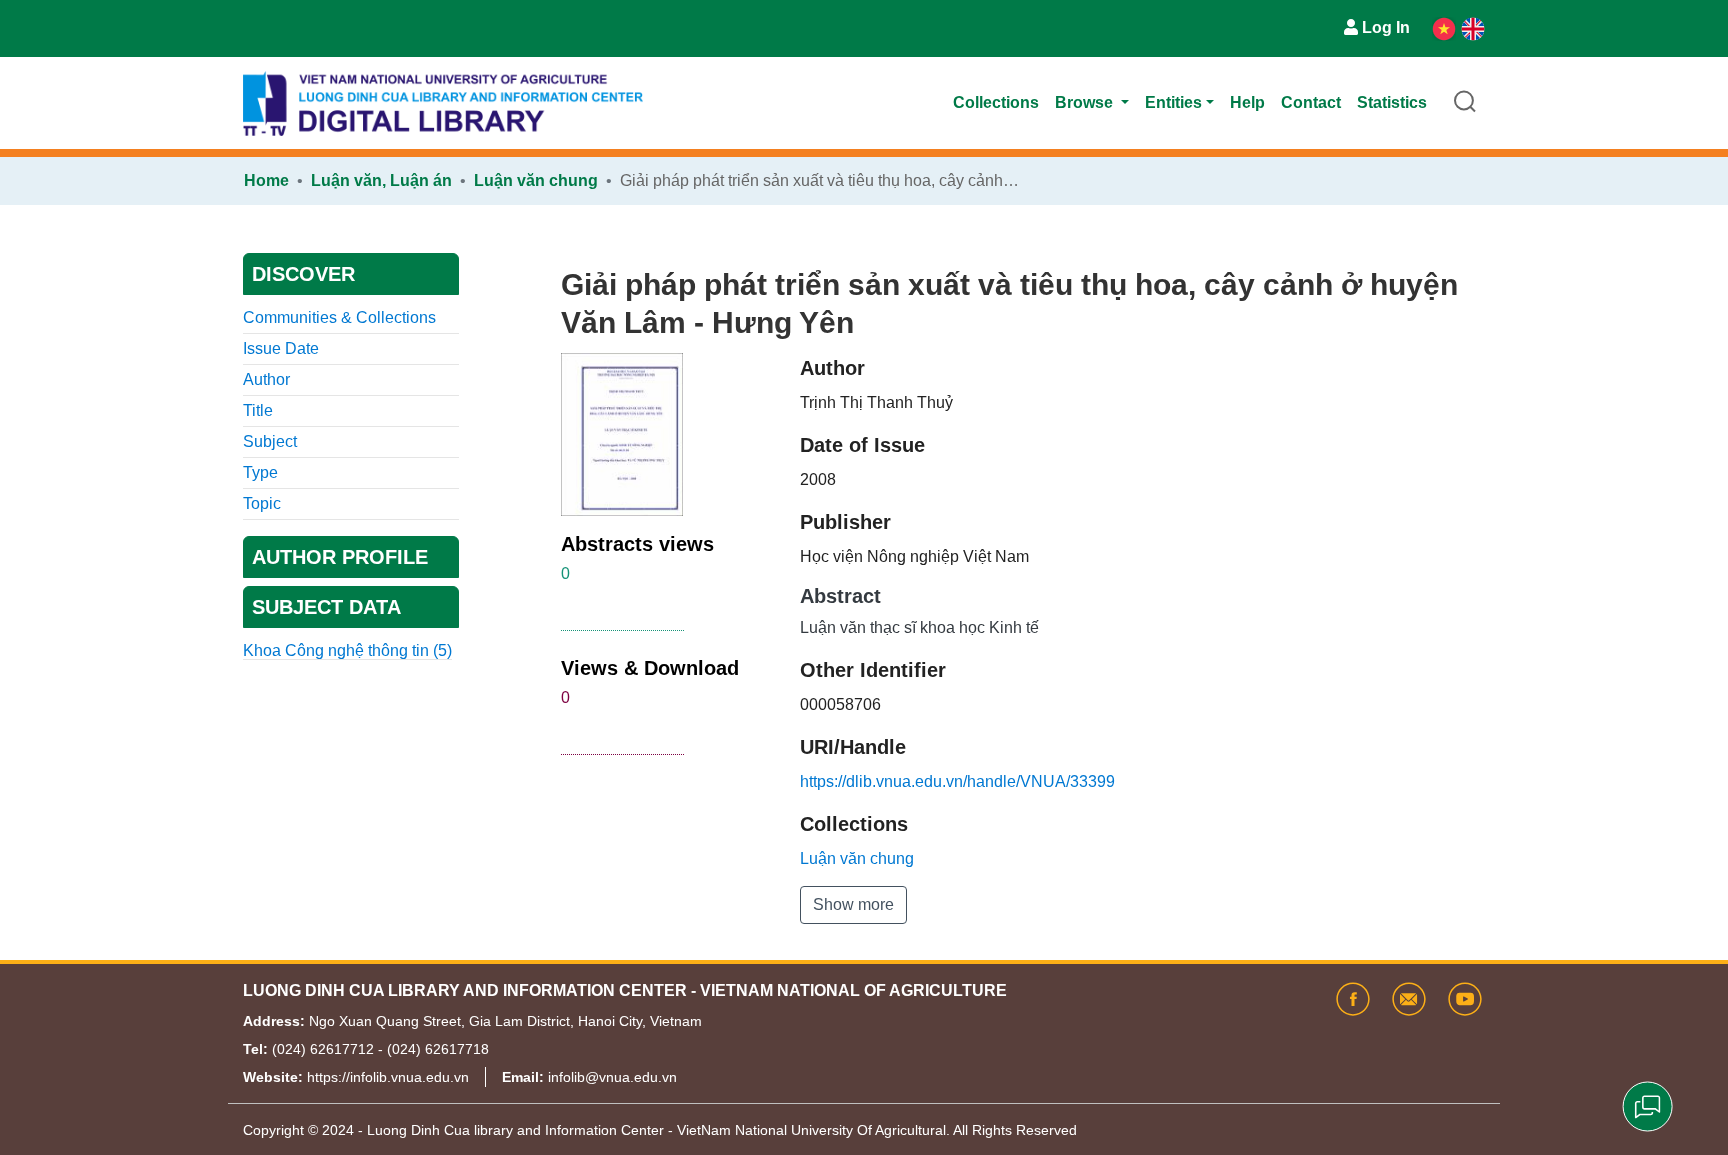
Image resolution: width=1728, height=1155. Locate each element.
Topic (262, 503)
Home (266, 180)
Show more (853, 904)
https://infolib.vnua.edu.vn (388, 1077)
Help (1247, 102)
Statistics (1392, 102)
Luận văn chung (536, 180)
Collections (996, 102)
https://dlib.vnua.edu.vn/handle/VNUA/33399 (957, 781)
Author (266, 379)
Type (260, 472)
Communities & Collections (339, 317)
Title (258, 410)
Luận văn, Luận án (381, 180)
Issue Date (281, 348)
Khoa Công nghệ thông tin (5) (347, 650)
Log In (1386, 27)
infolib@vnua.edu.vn (612, 1077)
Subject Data (326, 607)
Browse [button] (1086, 102)
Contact (1311, 102)
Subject (270, 441)
